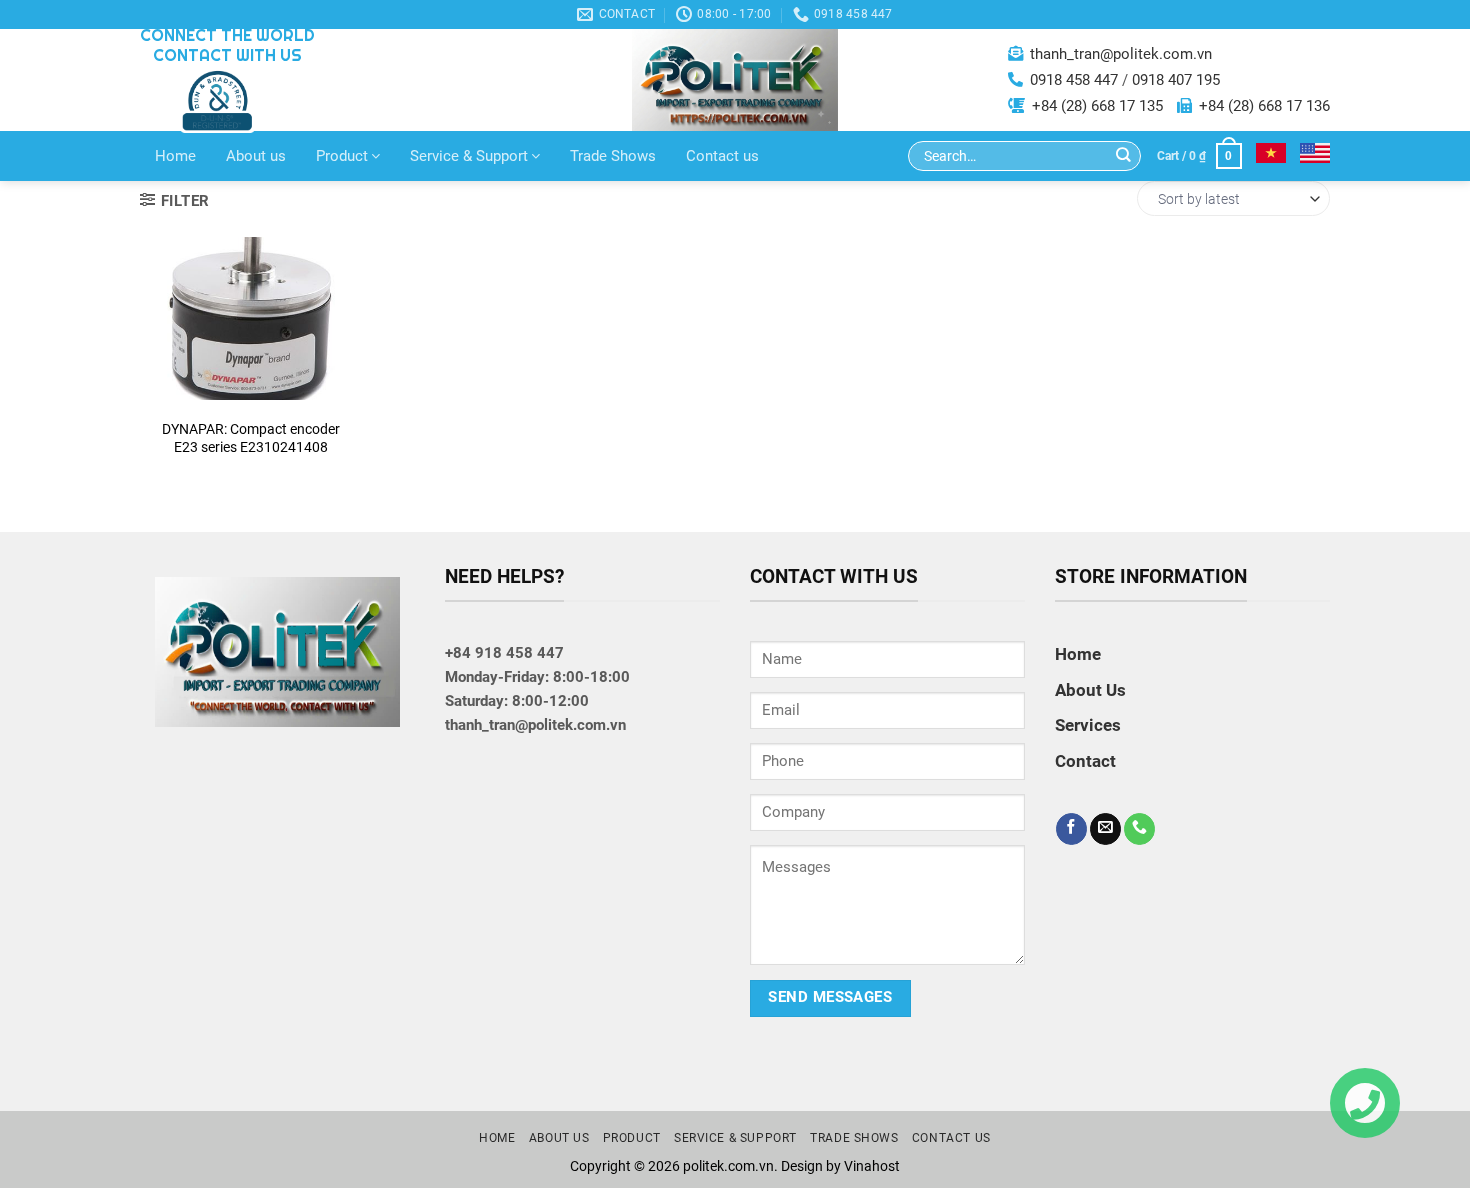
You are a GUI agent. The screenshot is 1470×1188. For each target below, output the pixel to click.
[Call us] (1139, 829)
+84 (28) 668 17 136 (1264, 106)
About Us (1090, 690)
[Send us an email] (1105, 829)
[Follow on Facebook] (1071, 829)
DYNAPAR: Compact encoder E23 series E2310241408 (251, 438)
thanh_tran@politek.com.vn (1121, 54)
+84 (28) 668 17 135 (1097, 106)
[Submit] (1123, 156)
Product (342, 156)
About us (256, 156)
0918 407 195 (1176, 80)
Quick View (250, 324)
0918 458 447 (1074, 80)
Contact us (722, 156)
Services (1088, 725)
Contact (250, 374)
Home (175, 156)
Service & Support (469, 156)
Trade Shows (613, 156)
